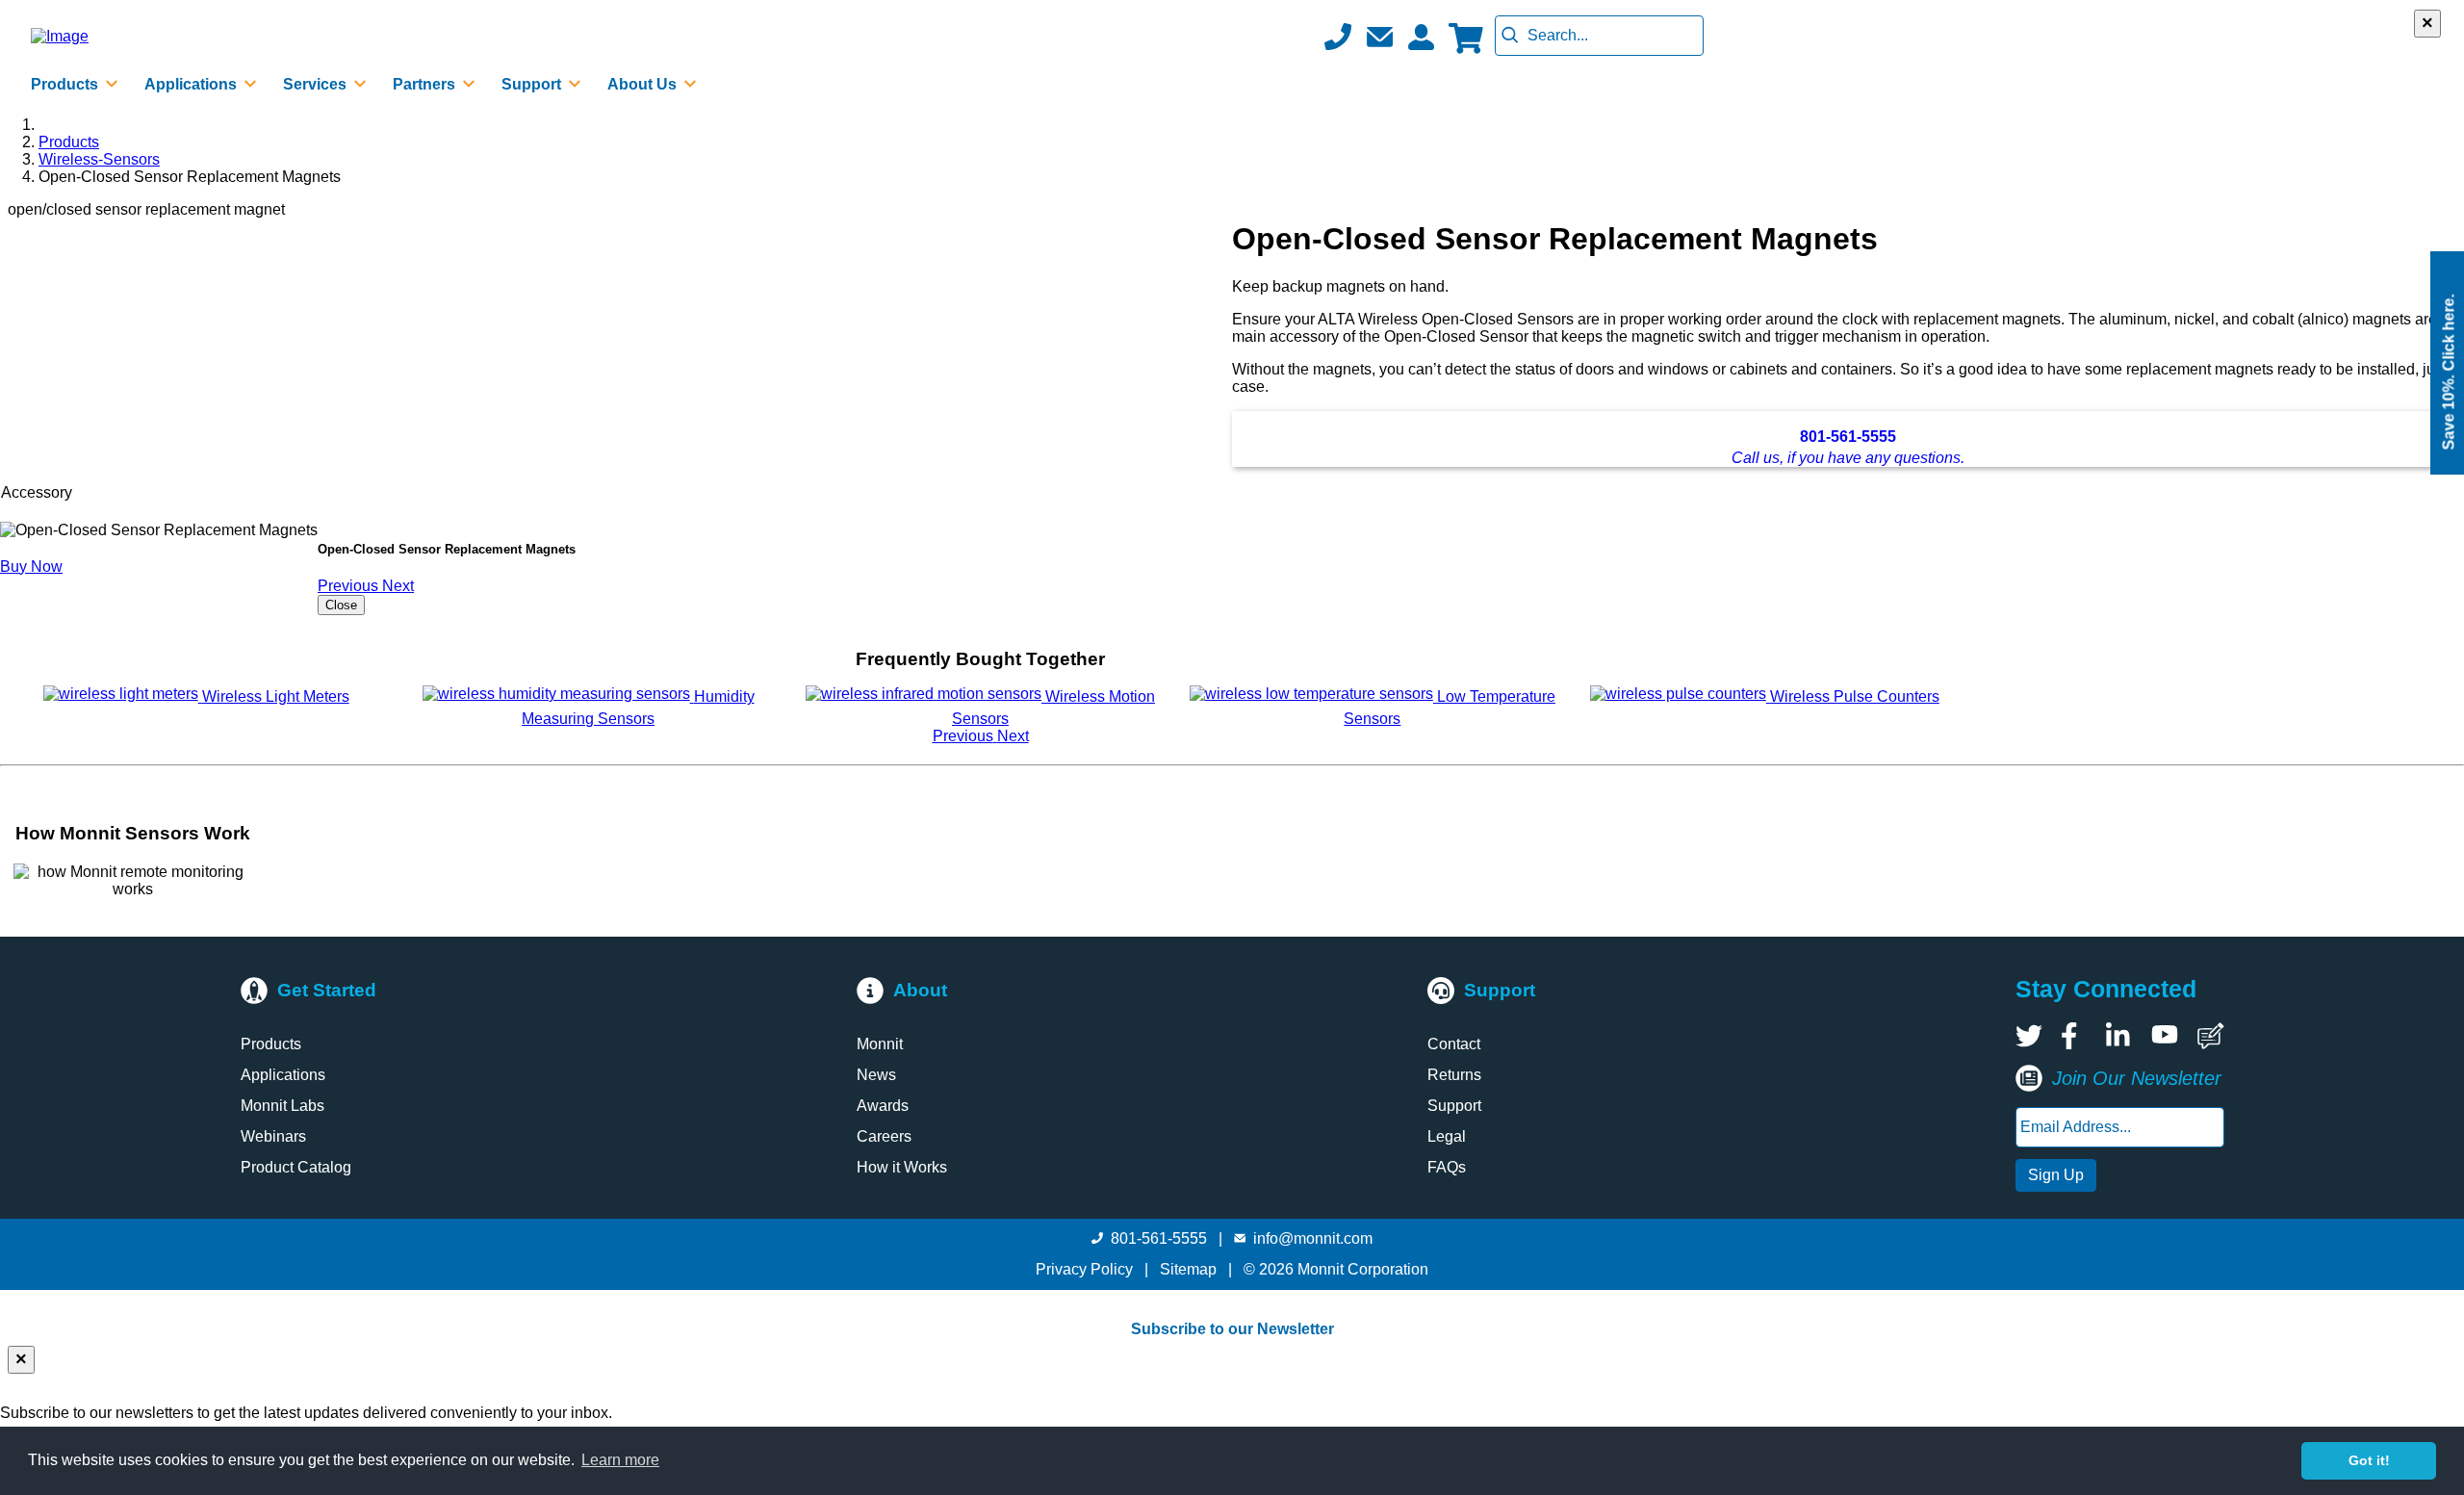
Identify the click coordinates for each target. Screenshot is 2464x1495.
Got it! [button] (2369, 1460)
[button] (1379, 37)
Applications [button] (192, 84)
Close (341, 605)
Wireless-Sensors (99, 159)
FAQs (1447, 1167)
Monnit (880, 1044)
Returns (1454, 1075)
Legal (1447, 1136)
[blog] (2211, 1036)
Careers (884, 1136)
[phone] (1338, 37)
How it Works (902, 1167)
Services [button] (317, 84)
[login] (1421, 37)
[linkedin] (2119, 1036)
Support (1454, 1106)
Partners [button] (426, 84)
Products (69, 142)
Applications (283, 1075)
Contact (1454, 1044)
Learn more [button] (620, 1460)
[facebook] (2074, 1036)
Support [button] (533, 84)
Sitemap (1188, 1269)
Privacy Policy (1084, 1269)
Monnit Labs (282, 1106)
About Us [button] (644, 84)
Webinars (273, 1136)
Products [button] (66, 84)
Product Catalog (296, 1167)
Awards (883, 1106)
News (876, 1075)
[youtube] (2165, 1036)
